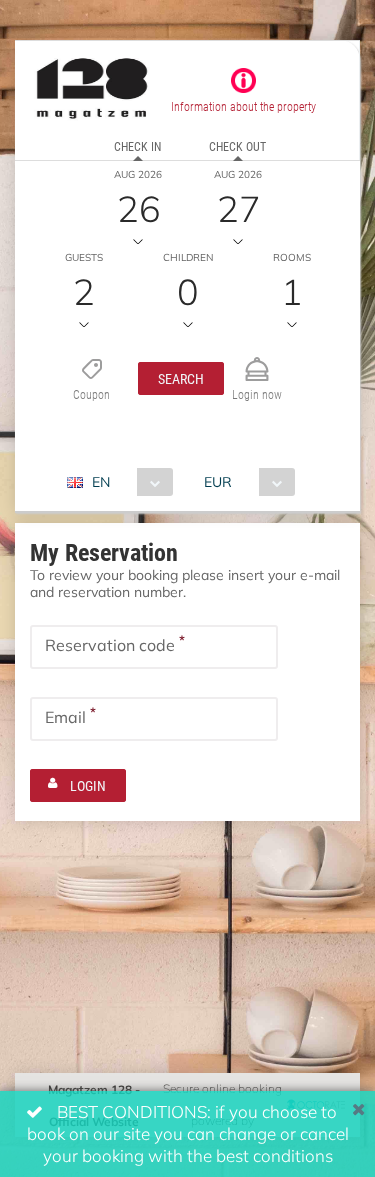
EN (101, 481)
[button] (181, 378)
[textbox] (154, 647)
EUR (218, 481)
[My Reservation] (257, 360)
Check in (137, 146)
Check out (237, 146)
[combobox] (127, 482)
